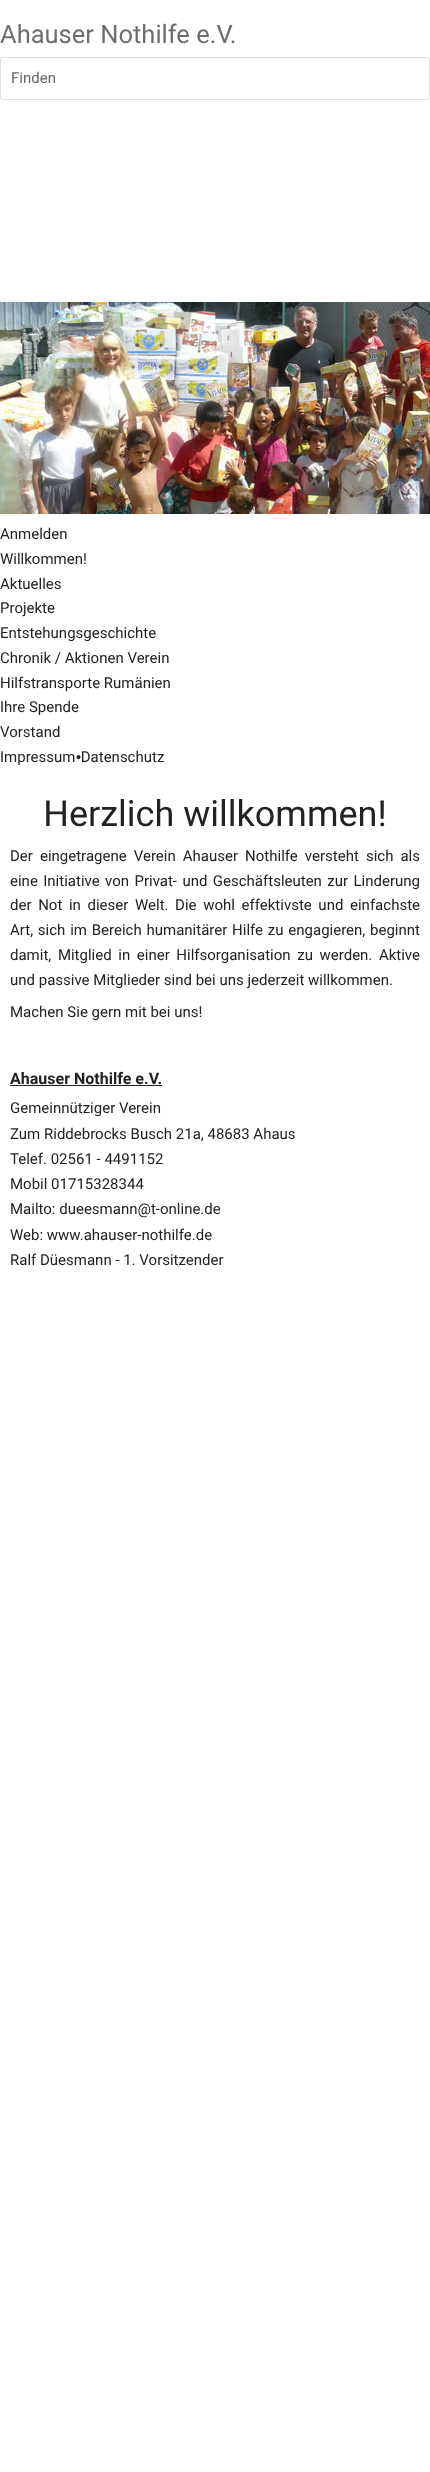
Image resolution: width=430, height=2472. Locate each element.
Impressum (37, 757)
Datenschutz (123, 757)
